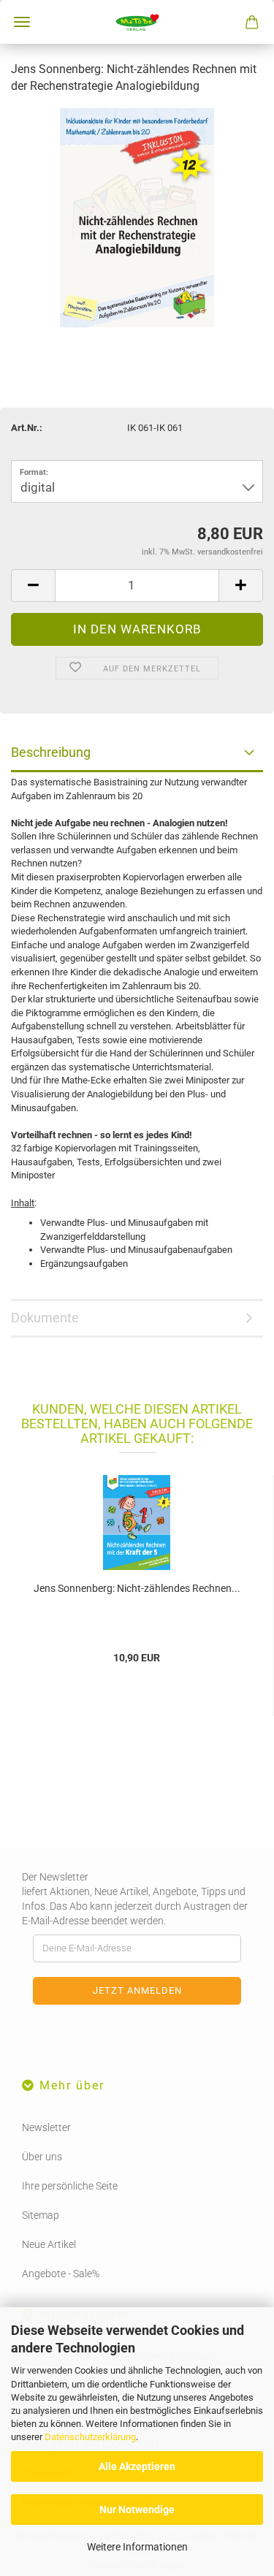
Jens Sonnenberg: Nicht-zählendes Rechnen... (137, 1588)
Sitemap (41, 2215)
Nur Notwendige (137, 2510)
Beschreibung (51, 752)
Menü (22, 22)
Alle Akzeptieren (137, 2466)
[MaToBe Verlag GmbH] (137, 22)
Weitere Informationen (137, 2547)
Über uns (42, 2157)
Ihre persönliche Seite (70, 2186)
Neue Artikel (49, 2244)
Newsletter (46, 2127)
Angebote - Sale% (61, 2274)
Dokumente (45, 1318)
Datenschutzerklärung (90, 2437)
